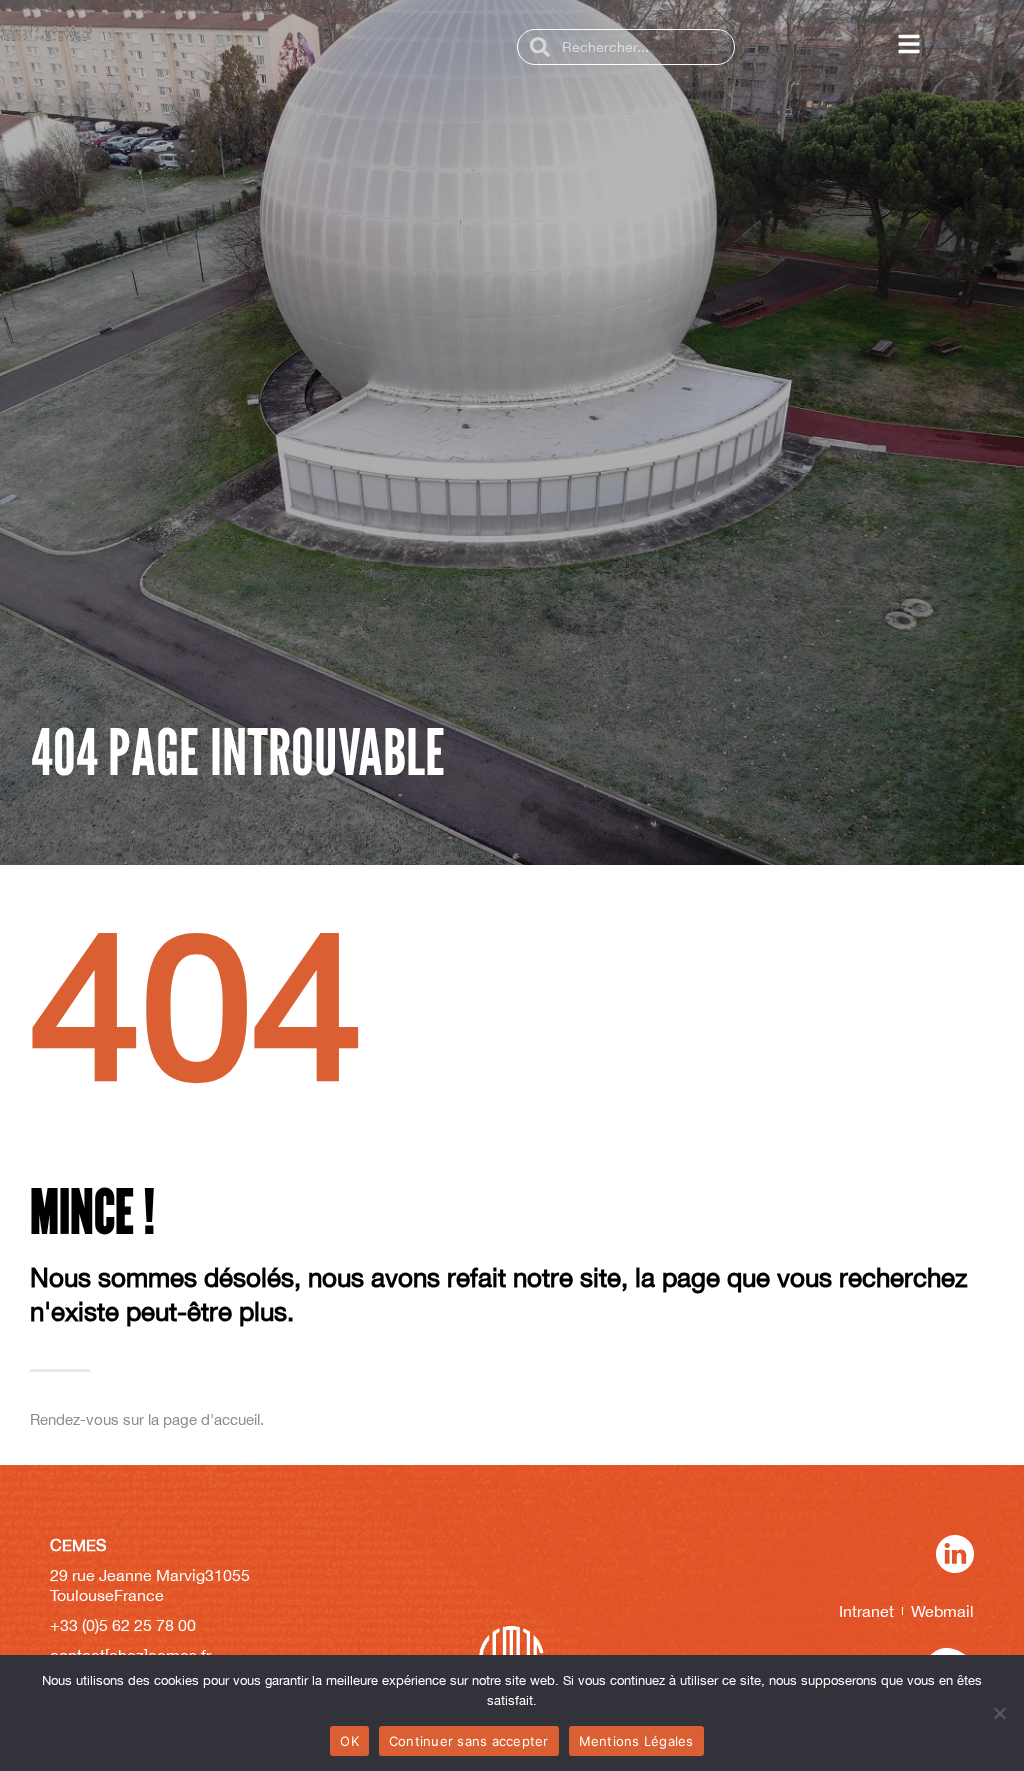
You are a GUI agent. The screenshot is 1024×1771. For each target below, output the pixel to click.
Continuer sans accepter (469, 1741)
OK (349, 1741)
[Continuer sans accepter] (999, 1713)
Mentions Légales (636, 1741)
